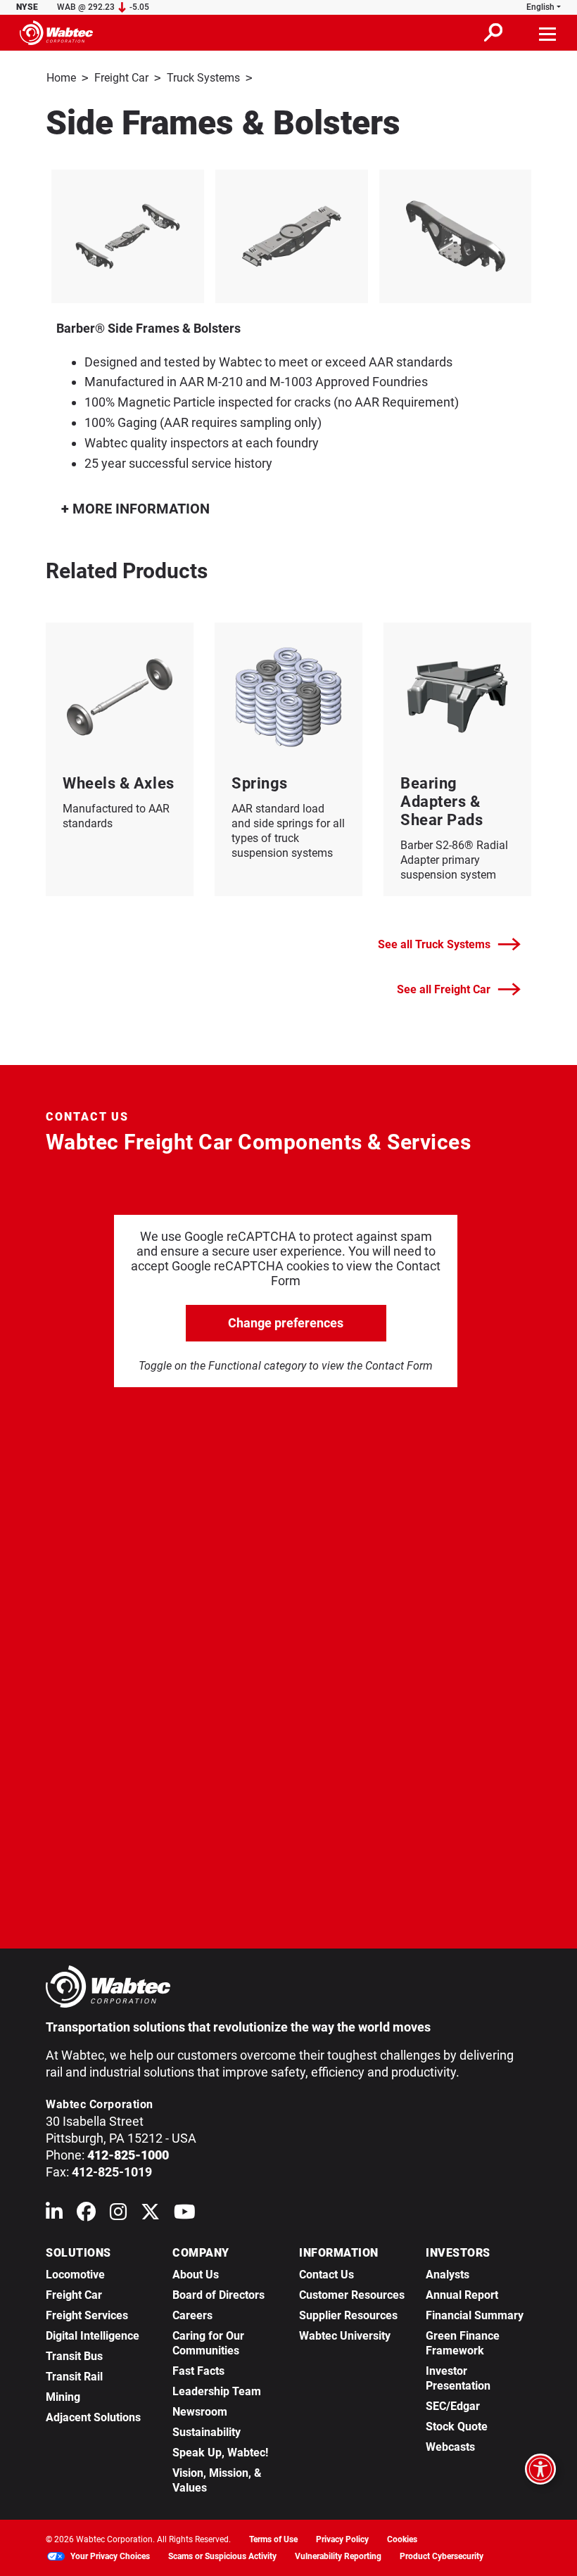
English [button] (540, 7)
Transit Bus (74, 2356)
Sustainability (207, 2432)
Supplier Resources (348, 2315)
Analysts (448, 2275)
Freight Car (121, 78)
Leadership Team (217, 2391)
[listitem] (128, 236)
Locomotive (75, 2275)
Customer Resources (352, 2295)
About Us (196, 2275)
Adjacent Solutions (93, 2417)
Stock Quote (457, 2427)
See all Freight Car (444, 989)
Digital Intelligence (93, 2336)
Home (61, 78)
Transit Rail (74, 2377)
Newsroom (200, 2412)
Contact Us (326, 2275)
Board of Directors (218, 2295)
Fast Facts (198, 2371)
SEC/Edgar (453, 2406)
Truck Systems (203, 78)
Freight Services (87, 2315)
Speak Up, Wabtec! (220, 2453)
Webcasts (450, 2447)
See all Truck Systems (434, 944)
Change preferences (286, 1323)
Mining (63, 2397)
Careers (192, 2315)
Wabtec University (345, 2336)
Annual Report (462, 2295)
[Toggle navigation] (548, 32)
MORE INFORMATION (139, 509)
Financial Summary (475, 2315)
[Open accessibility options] (540, 2469)
